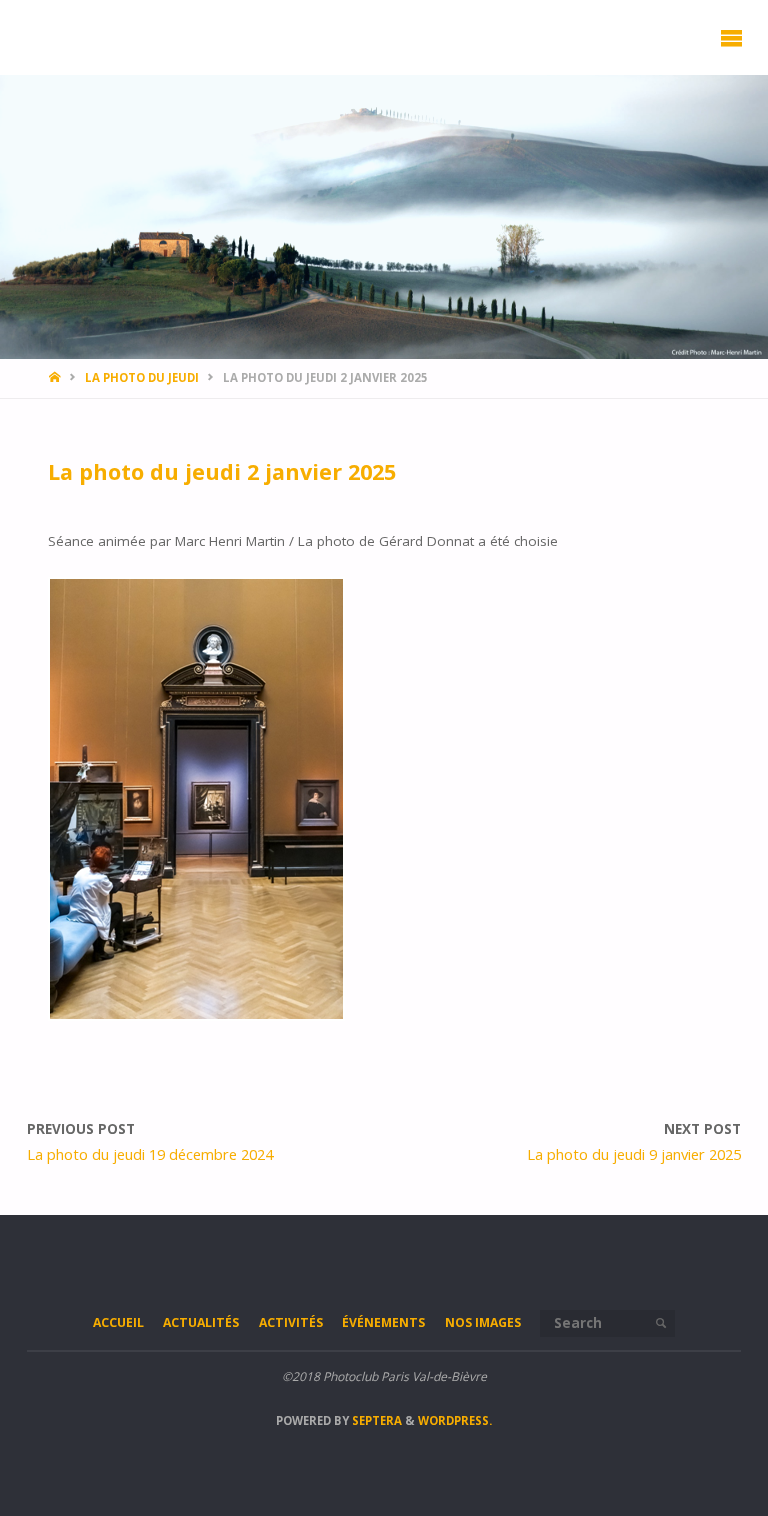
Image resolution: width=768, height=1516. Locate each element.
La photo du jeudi (142, 377)
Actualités (201, 1322)
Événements (383, 1322)
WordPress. (455, 1420)
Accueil (118, 1322)
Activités (291, 1322)
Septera (375, 1420)
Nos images (483, 1322)
